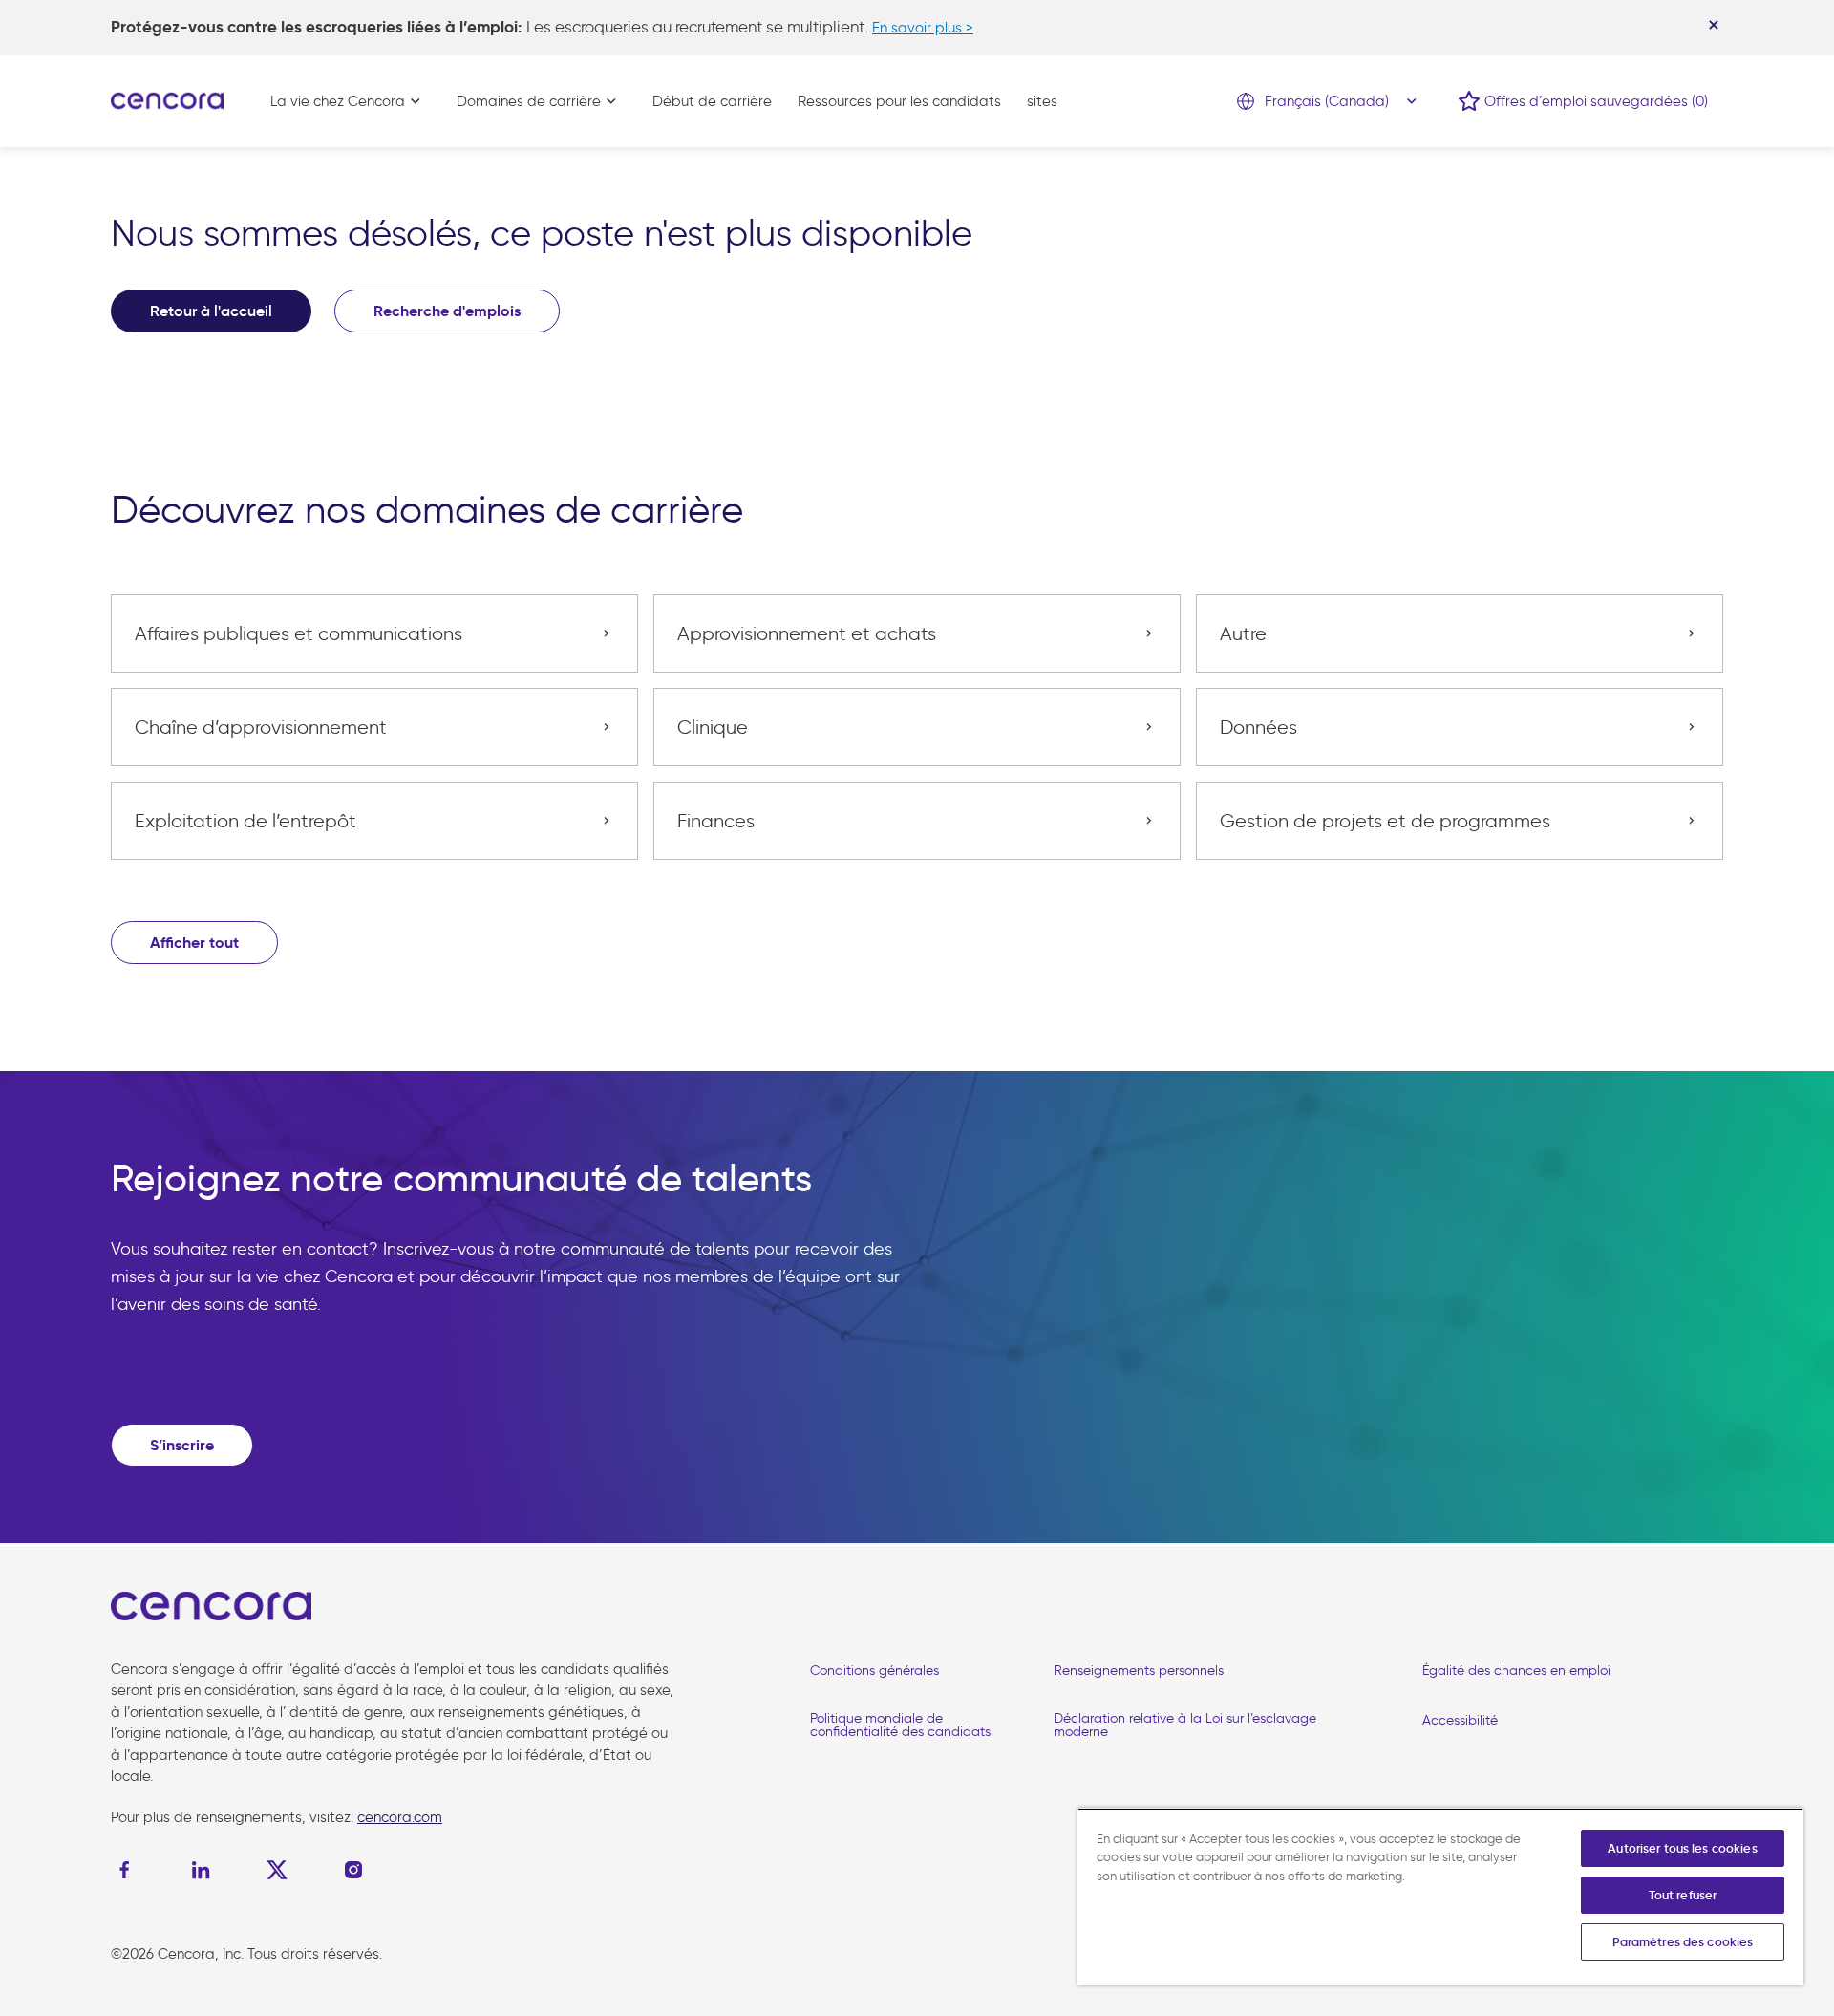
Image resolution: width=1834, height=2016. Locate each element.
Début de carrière (712, 101)
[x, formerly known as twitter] (277, 1870)
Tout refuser (1683, 1895)
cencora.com (400, 1817)
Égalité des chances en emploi (1516, 1671)
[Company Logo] (167, 99)
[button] (194, 943)
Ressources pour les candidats (899, 101)
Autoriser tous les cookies (1682, 1848)
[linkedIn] (201, 1870)
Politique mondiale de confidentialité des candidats (900, 1725)
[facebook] (129, 1870)
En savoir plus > (923, 28)
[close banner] (1714, 25)
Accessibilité (1460, 1720)
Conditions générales (874, 1671)
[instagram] (353, 1870)
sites (1042, 101)
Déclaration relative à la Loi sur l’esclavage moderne (1185, 1725)
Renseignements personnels (1139, 1671)
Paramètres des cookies (1683, 1942)
